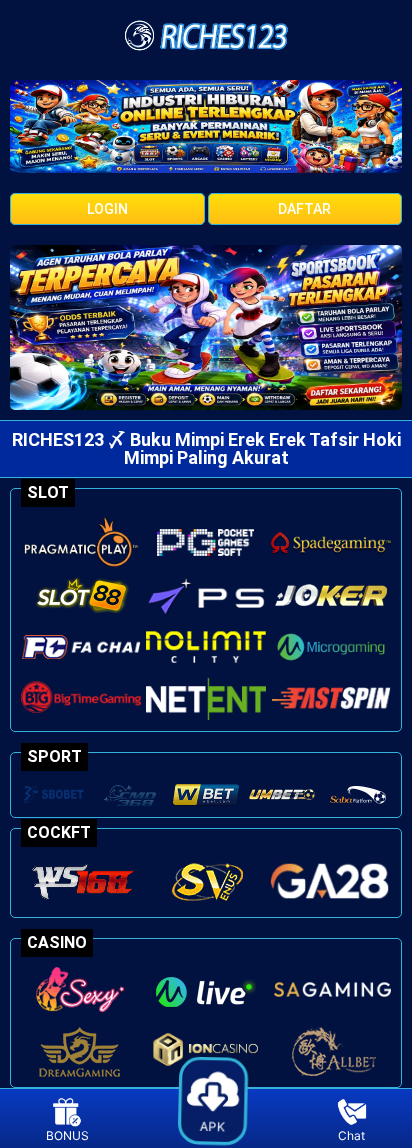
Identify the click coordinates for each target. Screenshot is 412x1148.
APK (214, 1123)
